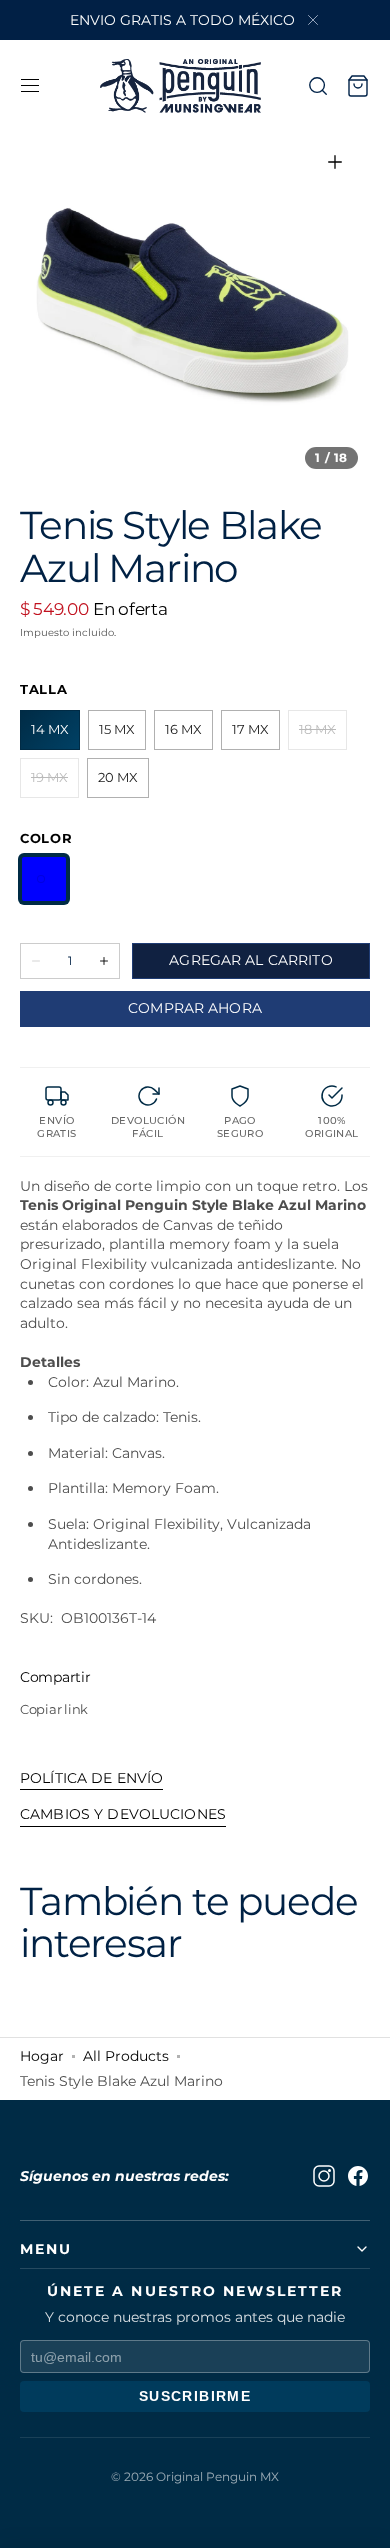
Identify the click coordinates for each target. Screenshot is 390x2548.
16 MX (189, 735)
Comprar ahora (195, 1008)
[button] (30, 86)
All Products (126, 2056)
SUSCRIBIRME (195, 2396)
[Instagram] (324, 2176)
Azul (44, 879)
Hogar (42, 2056)
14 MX (55, 735)
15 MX (122, 735)
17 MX (256, 735)
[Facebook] (358, 2176)
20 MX (123, 783)
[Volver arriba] (360, 2518)
